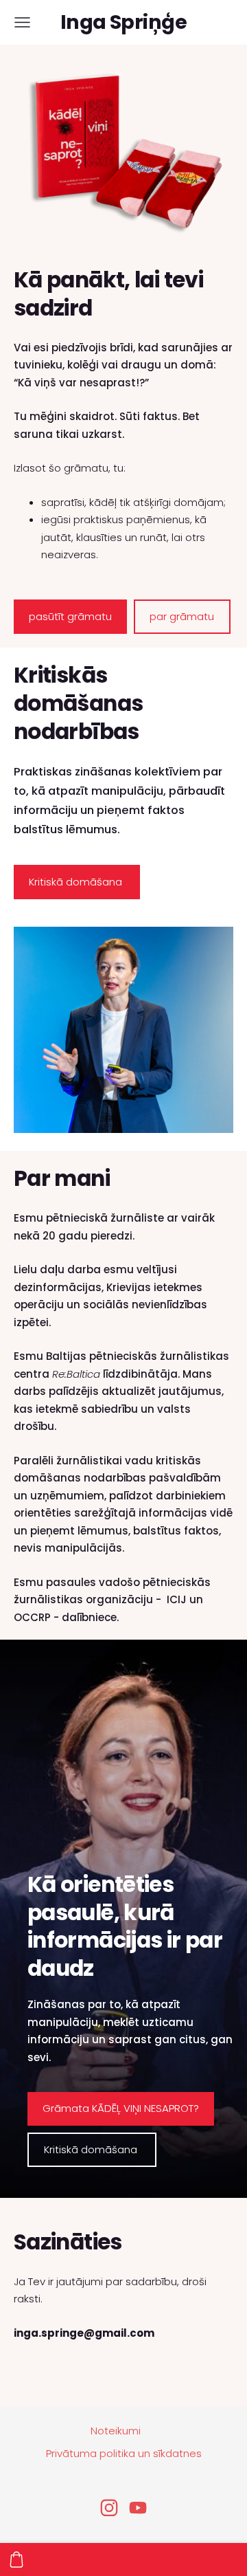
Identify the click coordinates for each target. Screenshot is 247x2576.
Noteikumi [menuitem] (116, 2431)
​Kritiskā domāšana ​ (77, 882)
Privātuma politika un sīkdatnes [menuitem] (124, 2453)
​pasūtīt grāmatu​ (70, 616)
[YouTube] (138, 2508)
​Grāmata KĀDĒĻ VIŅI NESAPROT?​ (121, 2108)
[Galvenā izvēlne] (22, 22)
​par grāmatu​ (182, 616)
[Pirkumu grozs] (16, 2560)
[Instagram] (109, 2508)
